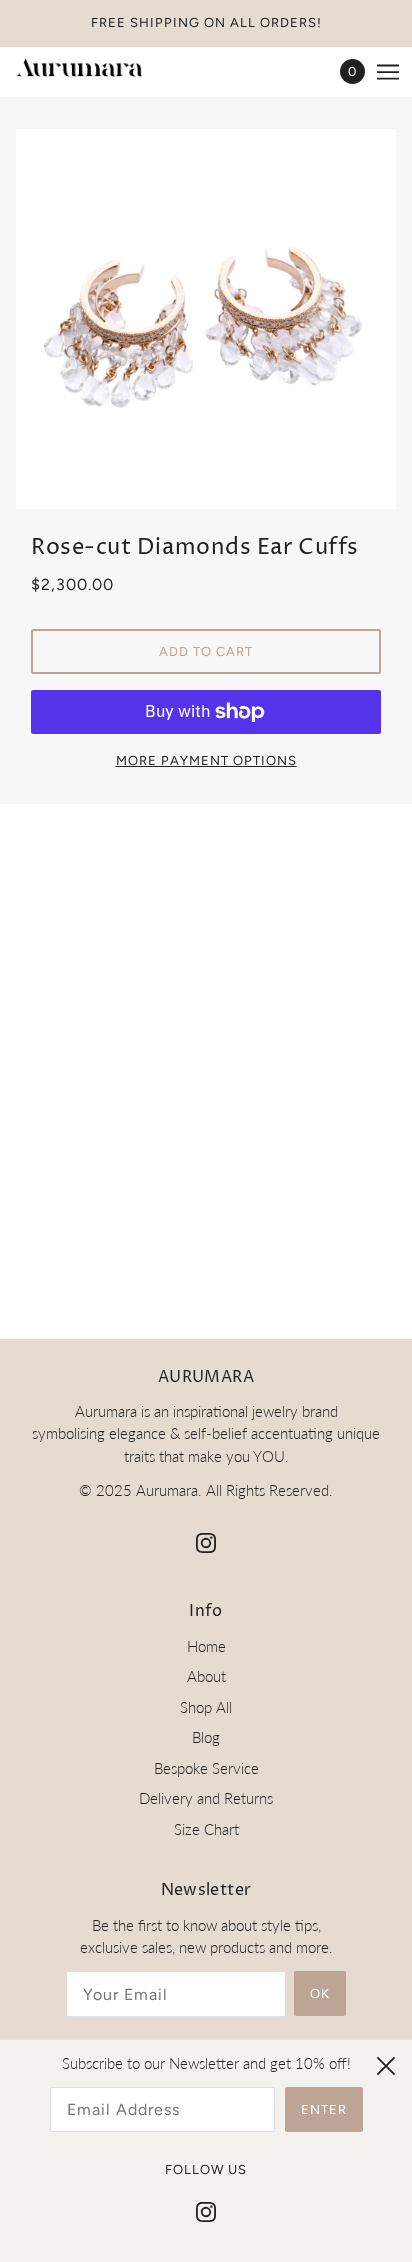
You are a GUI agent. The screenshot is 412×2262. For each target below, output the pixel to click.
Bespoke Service (206, 1768)
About (206, 1676)
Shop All (206, 1707)
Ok (320, 1993)
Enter (324, 2109)
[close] (386, 2066)
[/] (99, 71)
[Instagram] (206, 2210)
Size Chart (206, 1829)
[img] (206, 1541)
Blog (206, 1737)
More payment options (206, 760)
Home (206, 1646)
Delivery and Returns (206, 1798)
